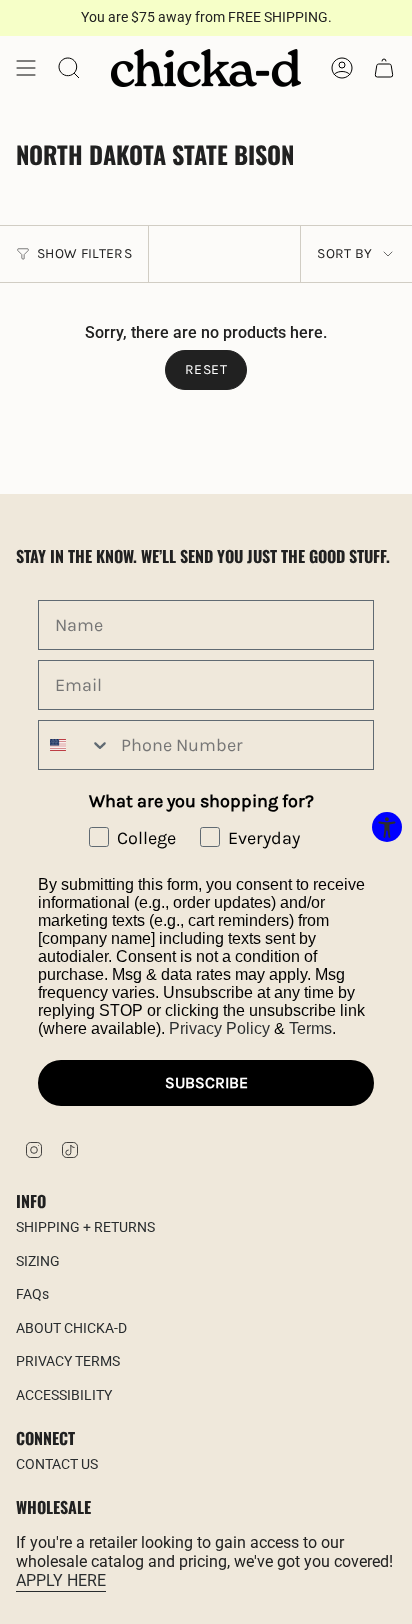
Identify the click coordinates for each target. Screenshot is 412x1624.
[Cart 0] (384, 68)
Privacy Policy (219, 1028)
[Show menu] (26, 68)
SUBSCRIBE (206, 1082)
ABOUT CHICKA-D (71, 1328)
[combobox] (75, 745)
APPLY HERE (61, 1580)
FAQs (32, 1294)
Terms (310, 1028)
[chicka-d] (206, 68)
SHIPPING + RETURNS (85, 1227)
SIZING (38, 1261)
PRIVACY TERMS (68, 1361)
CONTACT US (57, 1464)
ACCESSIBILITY (64, 1395)
